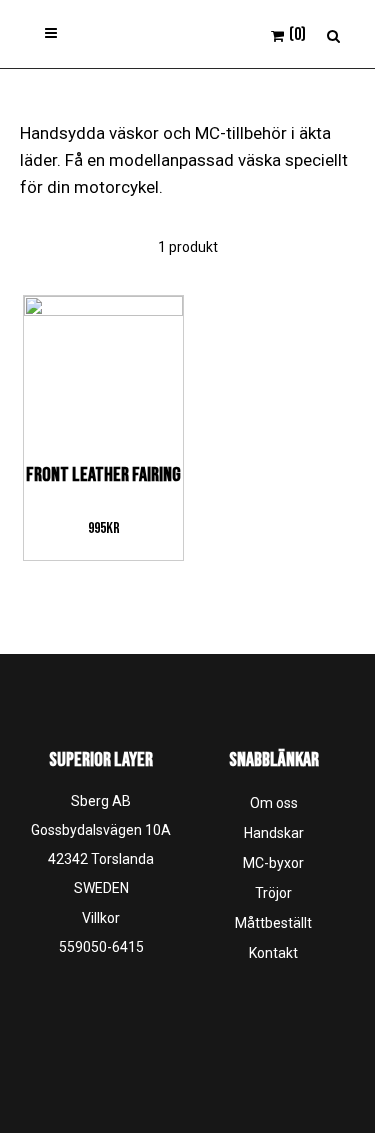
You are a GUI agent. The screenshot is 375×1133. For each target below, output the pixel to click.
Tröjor (273, 893)
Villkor (101, 918)
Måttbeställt (273, 923)
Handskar (274, 833)
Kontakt (273, 953)
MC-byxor (273, 863)
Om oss (274, 803)
